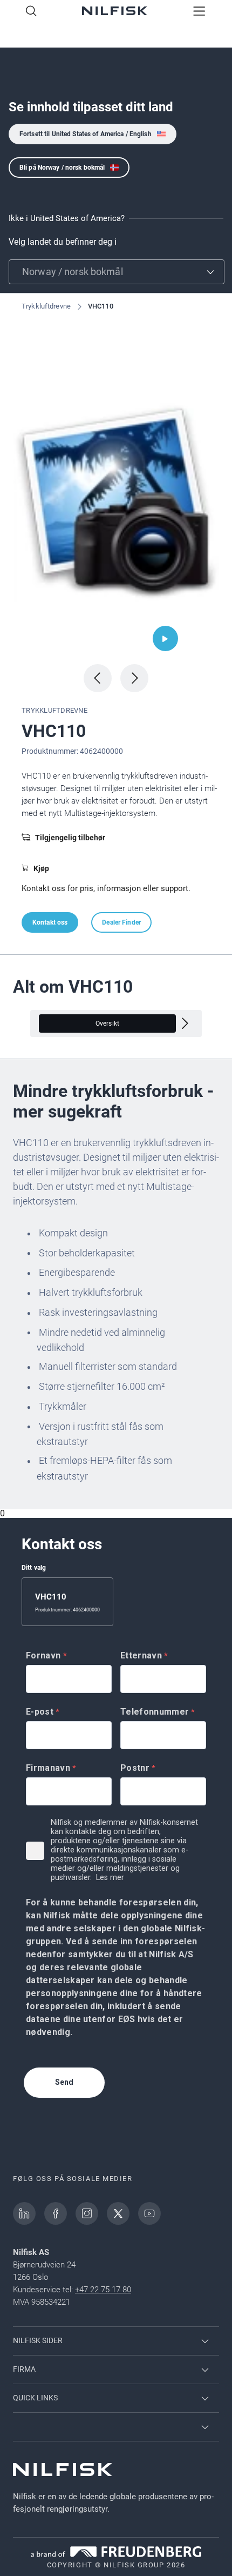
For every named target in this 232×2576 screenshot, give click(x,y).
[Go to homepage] (115, 12)
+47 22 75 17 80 (103, 2290)
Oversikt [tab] (107, 1023)
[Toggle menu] (199, 12)
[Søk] (31, 12)
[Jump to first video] (165, 638)
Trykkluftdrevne (46, 306)
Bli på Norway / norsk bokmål (62, 168)
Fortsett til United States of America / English (86, 134)
